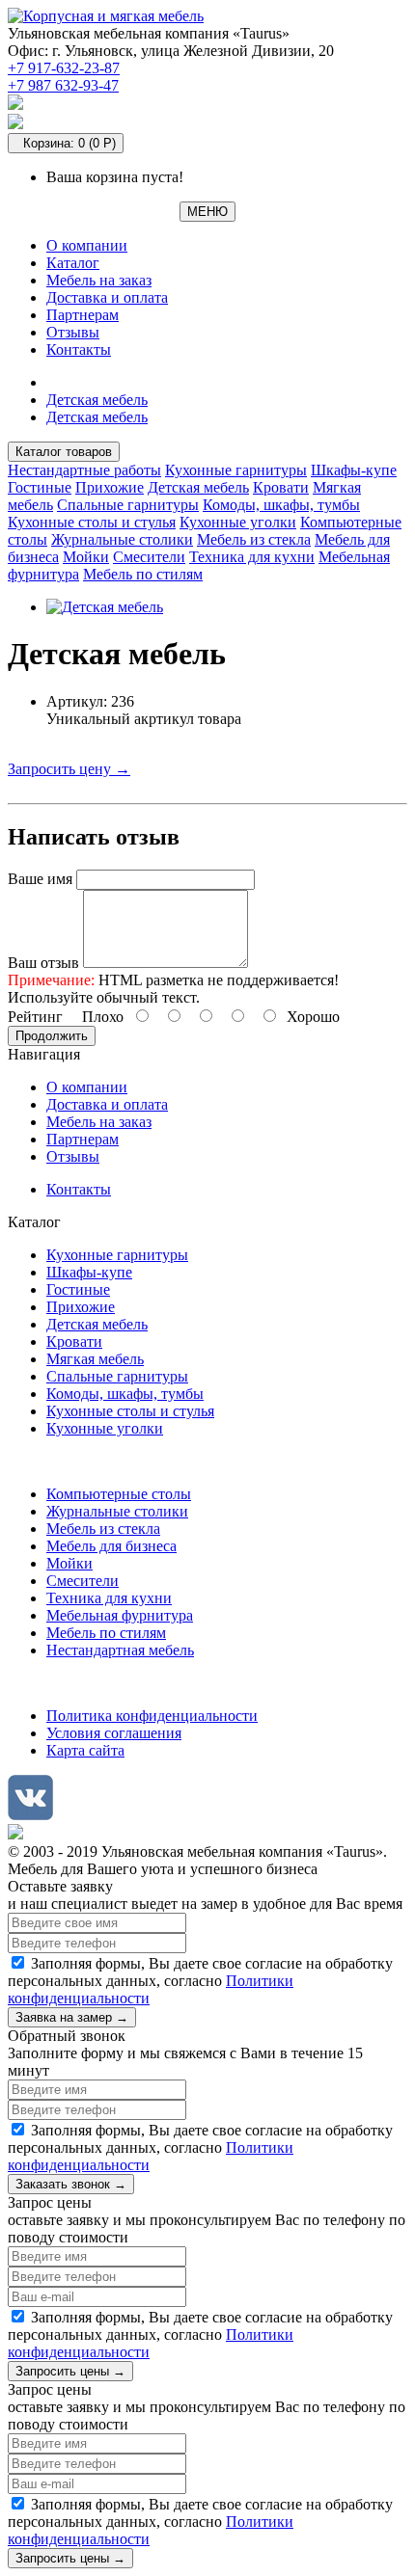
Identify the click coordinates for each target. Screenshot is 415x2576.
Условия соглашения (114, 1733)
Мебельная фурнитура (120, 1615)
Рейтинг (35, 1017)
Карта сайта (85, 1750)
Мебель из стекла (254, 539)
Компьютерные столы (119, 1494)
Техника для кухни (252, 557)
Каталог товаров (64, 452)
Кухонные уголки (238, 522)
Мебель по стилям (143, 574)
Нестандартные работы (84, 470)
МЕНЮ (207, 212)
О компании (87, 245)
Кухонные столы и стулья (92, 522)
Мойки (86, 557)
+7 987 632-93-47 (63, 85)
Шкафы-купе (354, 470)
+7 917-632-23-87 (64, 68)
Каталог (73, 263)
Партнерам (83, 315)
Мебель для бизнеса (111, 1546)
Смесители (149, 557)
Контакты (79, 349)
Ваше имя (40, 879)
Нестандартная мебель (120, 1650)
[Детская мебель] (105, 607)
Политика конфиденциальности (152, 1716)
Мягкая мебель (95, 1359)
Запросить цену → (69, 769)
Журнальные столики (122, 539)
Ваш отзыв (43, 963)
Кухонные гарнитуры (236, 470)
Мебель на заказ (99, 280)
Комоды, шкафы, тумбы (281, 505)
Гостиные (40, 487)
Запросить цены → (70, 2371)
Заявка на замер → (72, 2017)
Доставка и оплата (107, 297)
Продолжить (52, 1036)
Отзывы (73, 332)
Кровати (281, 487)
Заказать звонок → (71, 2184)
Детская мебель (97, 400)
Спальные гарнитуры (128, 505)
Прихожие (110, 487)
